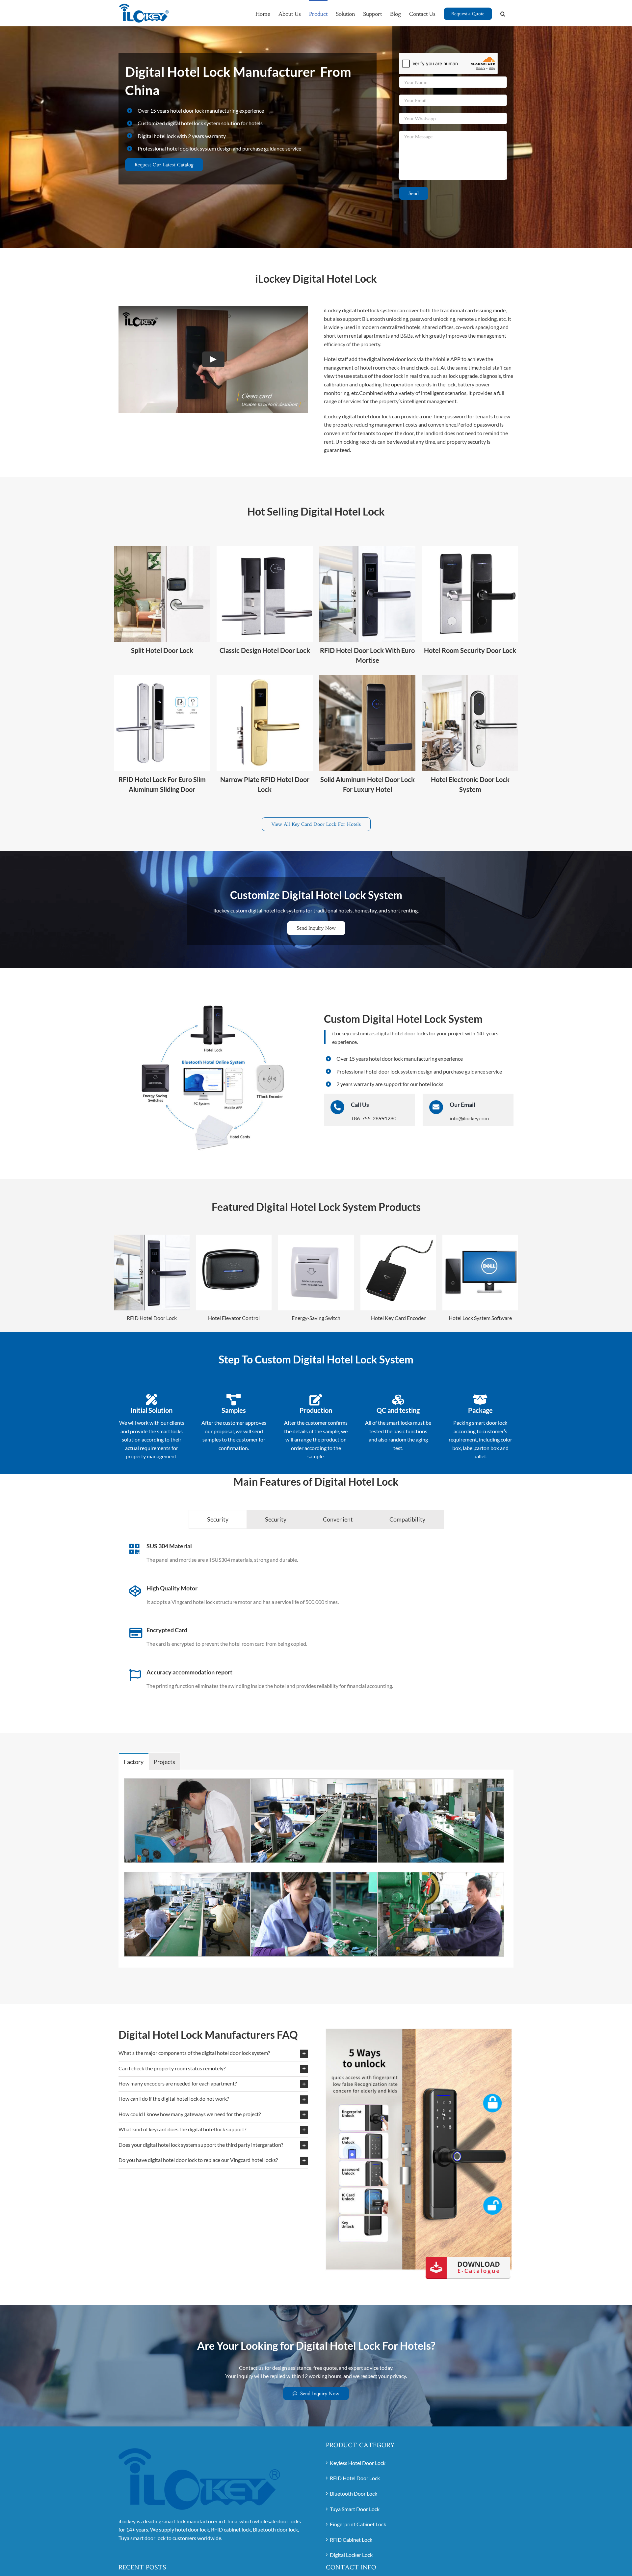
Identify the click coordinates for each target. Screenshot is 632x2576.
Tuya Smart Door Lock (355, 2509)
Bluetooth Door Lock (354, 2493)
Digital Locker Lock (351, 2555)
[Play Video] (213, 359)
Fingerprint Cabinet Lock (358, 2524)
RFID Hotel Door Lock (355, 2478)
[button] (503, 13)
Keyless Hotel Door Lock (358, 2463)
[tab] (218, 1519)
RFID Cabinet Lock (351, 2540)
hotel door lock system (391, 1071)
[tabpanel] (316, 1626)
